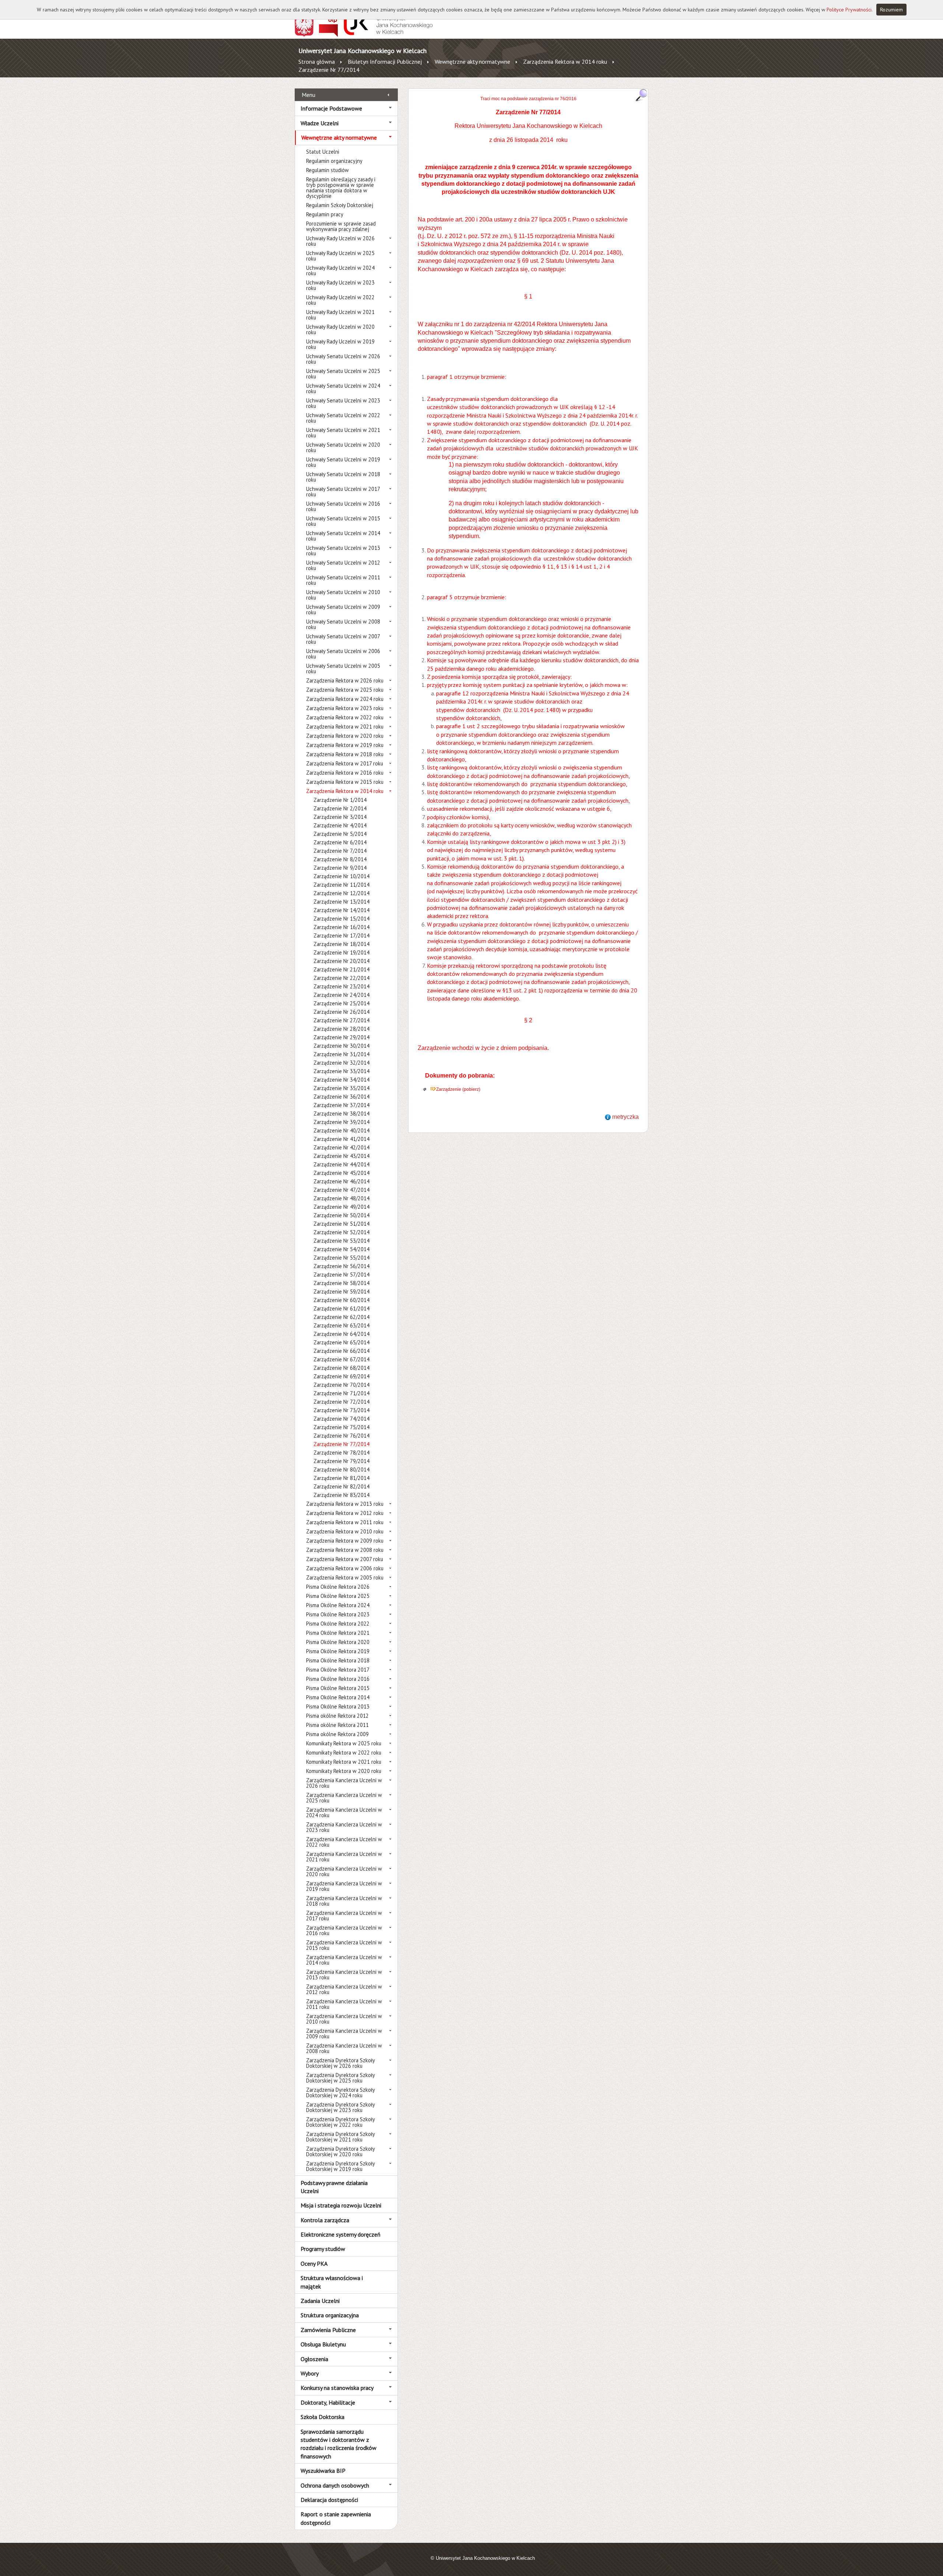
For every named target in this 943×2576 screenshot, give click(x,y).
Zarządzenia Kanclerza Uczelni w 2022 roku (344, 1842)
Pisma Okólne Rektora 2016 (338, 1679)
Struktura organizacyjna (330, 2315)
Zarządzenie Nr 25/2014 (341, 1003)
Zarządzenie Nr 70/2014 (341, 1385)
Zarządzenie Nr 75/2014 (341, 1427)
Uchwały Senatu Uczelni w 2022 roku (343, 418)
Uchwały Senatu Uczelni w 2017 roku (343, 492)
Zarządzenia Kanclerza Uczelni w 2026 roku (344, 1783)
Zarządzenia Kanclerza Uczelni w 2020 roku (344, 1871)
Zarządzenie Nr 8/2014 (340, 859)
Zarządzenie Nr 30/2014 (341, 1046)
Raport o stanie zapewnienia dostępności (336, 2518)
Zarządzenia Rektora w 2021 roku (345, 727)
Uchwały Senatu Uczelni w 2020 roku (343, 447)
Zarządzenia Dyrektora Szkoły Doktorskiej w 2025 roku (340, 2078)
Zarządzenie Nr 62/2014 (341, 1317)
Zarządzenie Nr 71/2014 (341, 1393)
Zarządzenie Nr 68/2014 (341, 1368)
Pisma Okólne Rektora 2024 (338, 1605)
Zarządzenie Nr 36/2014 (341, 1097)
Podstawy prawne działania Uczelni (334, 2187)
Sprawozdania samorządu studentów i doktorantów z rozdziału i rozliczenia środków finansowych (339, 2444)
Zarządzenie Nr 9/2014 (340, 868)
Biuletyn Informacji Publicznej (385, 62)
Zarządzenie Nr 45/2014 (341, 1173)
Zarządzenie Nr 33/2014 (341, 1071)
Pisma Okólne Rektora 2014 (338, 1697)
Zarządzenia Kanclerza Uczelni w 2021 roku (344, 1857)
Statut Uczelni (323, 152)
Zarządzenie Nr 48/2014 (341, 1198)
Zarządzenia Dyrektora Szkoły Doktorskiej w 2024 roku (340, 2092)
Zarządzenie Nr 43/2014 (341, 1156)
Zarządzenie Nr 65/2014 (341, 1342)
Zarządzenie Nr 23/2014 (341, 986)
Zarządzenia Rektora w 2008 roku (345, 1550)
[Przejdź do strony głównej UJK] (388, 35)
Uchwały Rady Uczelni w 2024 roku (340, 270)
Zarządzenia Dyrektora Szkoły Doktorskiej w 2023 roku (340, 2107)
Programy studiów (323, 2249)
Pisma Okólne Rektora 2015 (338, 1688)
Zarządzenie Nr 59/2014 (341, 1292)
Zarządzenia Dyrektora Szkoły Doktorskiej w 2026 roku (340, 2063)
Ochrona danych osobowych (335, 2485)
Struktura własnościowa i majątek (332, 2282)
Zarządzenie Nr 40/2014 (341, 1130)
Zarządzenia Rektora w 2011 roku (345, 1522)
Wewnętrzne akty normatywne (472, 62)
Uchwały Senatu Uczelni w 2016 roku (343, 506)
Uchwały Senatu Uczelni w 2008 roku (343, 624)
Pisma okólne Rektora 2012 (337, 1716)
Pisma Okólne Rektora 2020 (338, 1642)
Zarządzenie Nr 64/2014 (341, 1334)
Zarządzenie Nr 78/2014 (341, 1453)
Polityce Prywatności (849, 10)
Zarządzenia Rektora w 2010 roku (345, 1531)
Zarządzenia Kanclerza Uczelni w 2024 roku (344, 1812)
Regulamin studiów (327, 170)
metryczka (625, 1117)
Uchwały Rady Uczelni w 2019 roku (340, 344)
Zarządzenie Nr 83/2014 (341, 1495)
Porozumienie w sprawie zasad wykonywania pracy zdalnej (341, 226)
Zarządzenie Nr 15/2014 (341, 919)
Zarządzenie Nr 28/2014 (341, 1029)
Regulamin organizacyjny (334, 161)
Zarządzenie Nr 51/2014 (341, 1224)
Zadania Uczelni (320, 2301)
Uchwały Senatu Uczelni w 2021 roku (343, 433)
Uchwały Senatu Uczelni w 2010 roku (343, 595)
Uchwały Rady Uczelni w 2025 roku (340, 256)
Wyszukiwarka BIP (323, 2471)
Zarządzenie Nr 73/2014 (341, 1410)
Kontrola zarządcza (325, 2220)
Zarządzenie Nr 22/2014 (341, 978)
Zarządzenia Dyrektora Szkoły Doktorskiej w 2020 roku (340, 2151)
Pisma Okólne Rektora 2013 (338, 1706)
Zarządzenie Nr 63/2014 (341, 1325)
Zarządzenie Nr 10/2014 (341, 876)
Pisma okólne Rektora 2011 (337, 1725)
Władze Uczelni (320, 123)
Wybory (310, 2373)
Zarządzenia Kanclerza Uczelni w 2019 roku (344, 1886)
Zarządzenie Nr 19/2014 (341, 952)
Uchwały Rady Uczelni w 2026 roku (340, 241)
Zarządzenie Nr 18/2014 (341, 944)
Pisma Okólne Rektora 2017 (338, 1670)
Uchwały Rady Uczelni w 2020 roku (340, 329)
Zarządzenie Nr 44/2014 (341, 1164)
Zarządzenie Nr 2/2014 (340, 808)
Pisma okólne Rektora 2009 (337, 1734)
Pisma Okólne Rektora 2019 (338, 1651)
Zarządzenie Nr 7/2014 (340, 851)
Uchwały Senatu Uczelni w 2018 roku (343, 477)
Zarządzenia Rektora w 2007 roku (345, 1559)
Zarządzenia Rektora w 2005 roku (345, 1577)
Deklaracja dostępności (329, 2500)
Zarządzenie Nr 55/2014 (341, 1258)
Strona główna (317, 62)
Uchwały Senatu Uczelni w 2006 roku (343, 654)
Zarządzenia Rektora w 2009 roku (345, 1541)
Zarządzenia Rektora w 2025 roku (345, 690)
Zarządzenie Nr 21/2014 (341, 969)
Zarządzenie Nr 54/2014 (341, 1249)
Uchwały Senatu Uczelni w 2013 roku (343, 551)
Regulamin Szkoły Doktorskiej (340, 205)
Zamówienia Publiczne (328, 2330)
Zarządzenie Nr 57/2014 (341, 1275)
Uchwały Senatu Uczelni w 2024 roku (343, 388)
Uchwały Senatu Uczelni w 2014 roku (343, 536)
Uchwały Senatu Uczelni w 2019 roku (343, 462)
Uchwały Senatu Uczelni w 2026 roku (343, 359)
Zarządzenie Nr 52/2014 (341, 1232)
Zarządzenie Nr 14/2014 (341, 910)
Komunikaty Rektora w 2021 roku (344, 1762)
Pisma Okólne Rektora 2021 (338, 1633)
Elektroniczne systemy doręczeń (341, 2234)
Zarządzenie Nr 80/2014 (341, 1469)
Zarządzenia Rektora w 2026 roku (345, 680)
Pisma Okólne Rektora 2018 (338, 1660)
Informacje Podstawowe (331, 108)
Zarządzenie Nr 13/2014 (341, 902)
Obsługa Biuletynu (323, 2344)
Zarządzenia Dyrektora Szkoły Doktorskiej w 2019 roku (340, 2166)
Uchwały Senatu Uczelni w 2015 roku (343, 521)
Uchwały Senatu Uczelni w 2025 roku (343, 374)
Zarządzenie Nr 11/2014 (341, 885)
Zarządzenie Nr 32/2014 (341, 1063)
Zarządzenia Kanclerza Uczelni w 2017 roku (344, 1916)
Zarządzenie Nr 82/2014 (341, 1486)
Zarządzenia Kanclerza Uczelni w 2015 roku (344, 1945)
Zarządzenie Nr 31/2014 (341, 1054)
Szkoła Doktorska (322, 2417)
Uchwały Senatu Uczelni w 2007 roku (343, 639)
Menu (309, 95)
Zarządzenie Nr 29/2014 (341, 1037)
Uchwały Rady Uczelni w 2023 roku (340, 285)
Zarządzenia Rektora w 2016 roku (345, 773)
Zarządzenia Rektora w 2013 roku (345, 1504)
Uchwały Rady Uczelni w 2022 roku (340, 300)
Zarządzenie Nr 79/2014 (341, 1461)
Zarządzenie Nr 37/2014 (341, 1105)
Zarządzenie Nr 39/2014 (341, 1122)
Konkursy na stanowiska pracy (337, 2388)
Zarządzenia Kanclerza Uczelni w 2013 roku (344, 1975)
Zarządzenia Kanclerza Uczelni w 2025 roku (344, 1798)
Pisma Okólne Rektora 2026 (338, 1587)
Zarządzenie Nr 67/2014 (341, 1359)
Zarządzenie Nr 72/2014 (341, 1402)
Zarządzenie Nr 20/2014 (341, 961)
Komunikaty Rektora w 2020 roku (344, 1771)
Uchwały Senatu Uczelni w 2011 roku (343, 580)
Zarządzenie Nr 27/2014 (341, 1020)
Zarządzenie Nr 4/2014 (340, 825)
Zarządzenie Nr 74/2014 (341, 1419)
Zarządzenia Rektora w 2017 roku (345, 763)
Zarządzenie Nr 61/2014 (341, 1308)
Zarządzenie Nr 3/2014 (340, 817)
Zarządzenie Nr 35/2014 (341, 1088)
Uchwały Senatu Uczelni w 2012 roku (343, 565)
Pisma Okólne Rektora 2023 (338, 1614)
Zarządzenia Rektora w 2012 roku (345, 1513)
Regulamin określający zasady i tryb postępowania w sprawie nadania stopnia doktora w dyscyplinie (341, 188)
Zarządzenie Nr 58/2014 (341, 1283)
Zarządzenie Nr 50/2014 (341, 1215)
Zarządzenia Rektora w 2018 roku (345, 754)
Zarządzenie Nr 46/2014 (341, 1181)
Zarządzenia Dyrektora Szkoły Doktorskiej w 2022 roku (340, 2122)
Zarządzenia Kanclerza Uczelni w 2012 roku (344, 1989)
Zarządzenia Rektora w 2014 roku (565, 62)
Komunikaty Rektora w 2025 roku (344, 1743)
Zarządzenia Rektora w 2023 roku (345, 708)
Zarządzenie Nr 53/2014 (341, 1241)
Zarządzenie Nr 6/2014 (340, 842)
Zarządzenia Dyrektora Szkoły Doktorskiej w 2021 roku (340, 2137)
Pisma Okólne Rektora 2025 (338, 1596)
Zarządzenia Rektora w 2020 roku (345, 736)
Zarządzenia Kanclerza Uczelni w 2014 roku (344, 1960)
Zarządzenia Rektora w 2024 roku (345, 699)
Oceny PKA (314, 2263)
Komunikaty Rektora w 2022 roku (344, 1753)
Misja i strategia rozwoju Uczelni (341, 2205)
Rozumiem (891, 10)
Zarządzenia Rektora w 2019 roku (345, 745)
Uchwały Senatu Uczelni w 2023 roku (343, 403)
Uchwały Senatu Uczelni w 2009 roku (343, 610)
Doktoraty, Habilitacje (328, 2402)
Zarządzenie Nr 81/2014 (341, 1478)
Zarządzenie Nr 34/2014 (341, 1080)
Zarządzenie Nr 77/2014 (329, 70)
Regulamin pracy (325, 214)
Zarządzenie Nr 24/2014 (341, 995)
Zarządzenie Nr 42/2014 (341, 1147)
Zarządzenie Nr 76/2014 (341, 1436)
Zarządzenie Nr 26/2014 (341, 1012)
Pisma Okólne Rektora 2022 (338, 1624)
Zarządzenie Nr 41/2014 (341, 1139)
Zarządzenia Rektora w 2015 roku (345, 782)
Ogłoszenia (314, 2359)
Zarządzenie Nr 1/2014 (340, 800)
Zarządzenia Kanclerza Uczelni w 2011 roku (344, 2004)
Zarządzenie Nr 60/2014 (341, 1300)
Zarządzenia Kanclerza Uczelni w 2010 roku (344, 2019)
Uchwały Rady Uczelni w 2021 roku (340, 315)
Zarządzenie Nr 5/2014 (340, 834)
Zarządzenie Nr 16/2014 (341, 927)
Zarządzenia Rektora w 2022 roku (345, 717)
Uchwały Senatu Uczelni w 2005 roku (343, 669)
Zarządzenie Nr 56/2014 (341, 1266)
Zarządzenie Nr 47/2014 (341, 1190)
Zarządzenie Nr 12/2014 (341, 893)
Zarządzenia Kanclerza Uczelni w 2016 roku (344, 1930)
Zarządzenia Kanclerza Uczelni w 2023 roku (344, 1827)
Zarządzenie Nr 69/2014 (341, 1376)
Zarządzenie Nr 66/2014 (341, 1351)
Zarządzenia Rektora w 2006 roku (345, 1568)
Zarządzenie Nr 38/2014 (341, 1114)
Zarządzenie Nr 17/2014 (341, 936)
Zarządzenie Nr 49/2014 (341, 1207)
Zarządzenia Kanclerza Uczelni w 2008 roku (344, 2048)
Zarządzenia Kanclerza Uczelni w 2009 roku (344, 2034)
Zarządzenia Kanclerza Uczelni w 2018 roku (344, 1901)
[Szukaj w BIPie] (641, 95)
